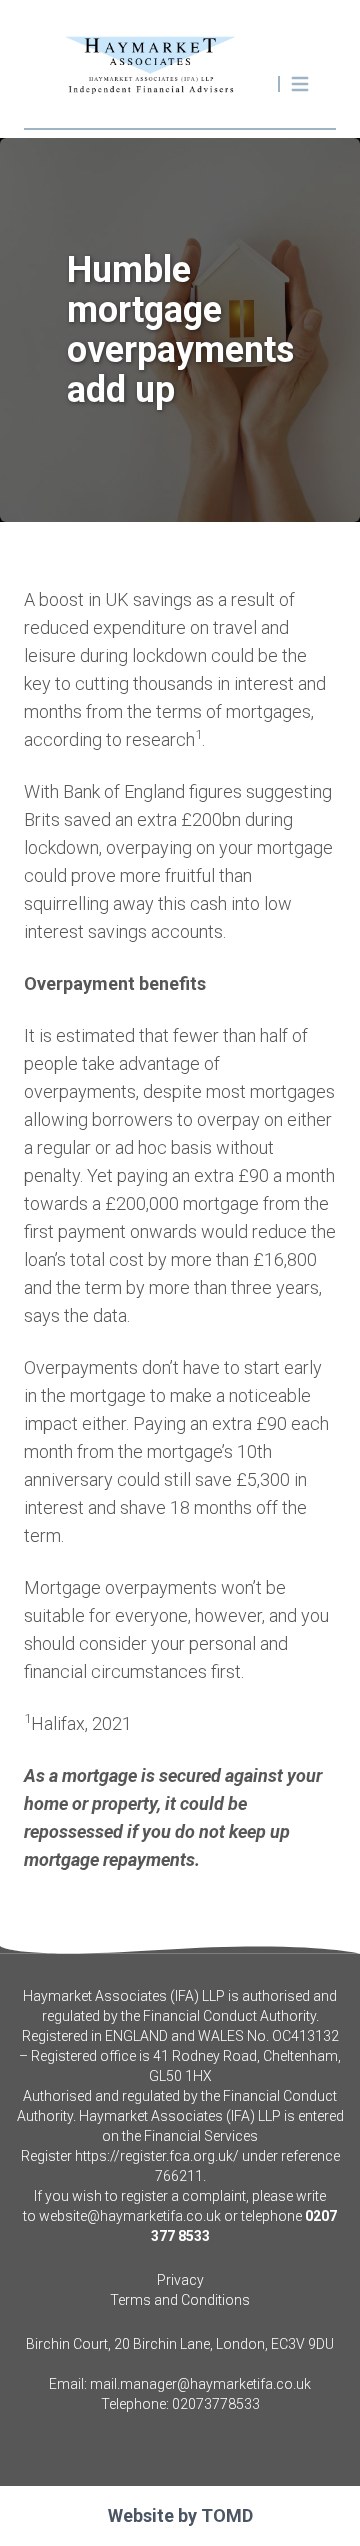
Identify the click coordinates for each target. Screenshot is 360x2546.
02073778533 (216, 2404)
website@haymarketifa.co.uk (130, 2216)
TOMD (227, 2515)
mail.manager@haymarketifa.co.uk (200, 2384)
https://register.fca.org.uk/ (157, 2156)
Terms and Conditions (180, 2300)
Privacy (180, 2280)
